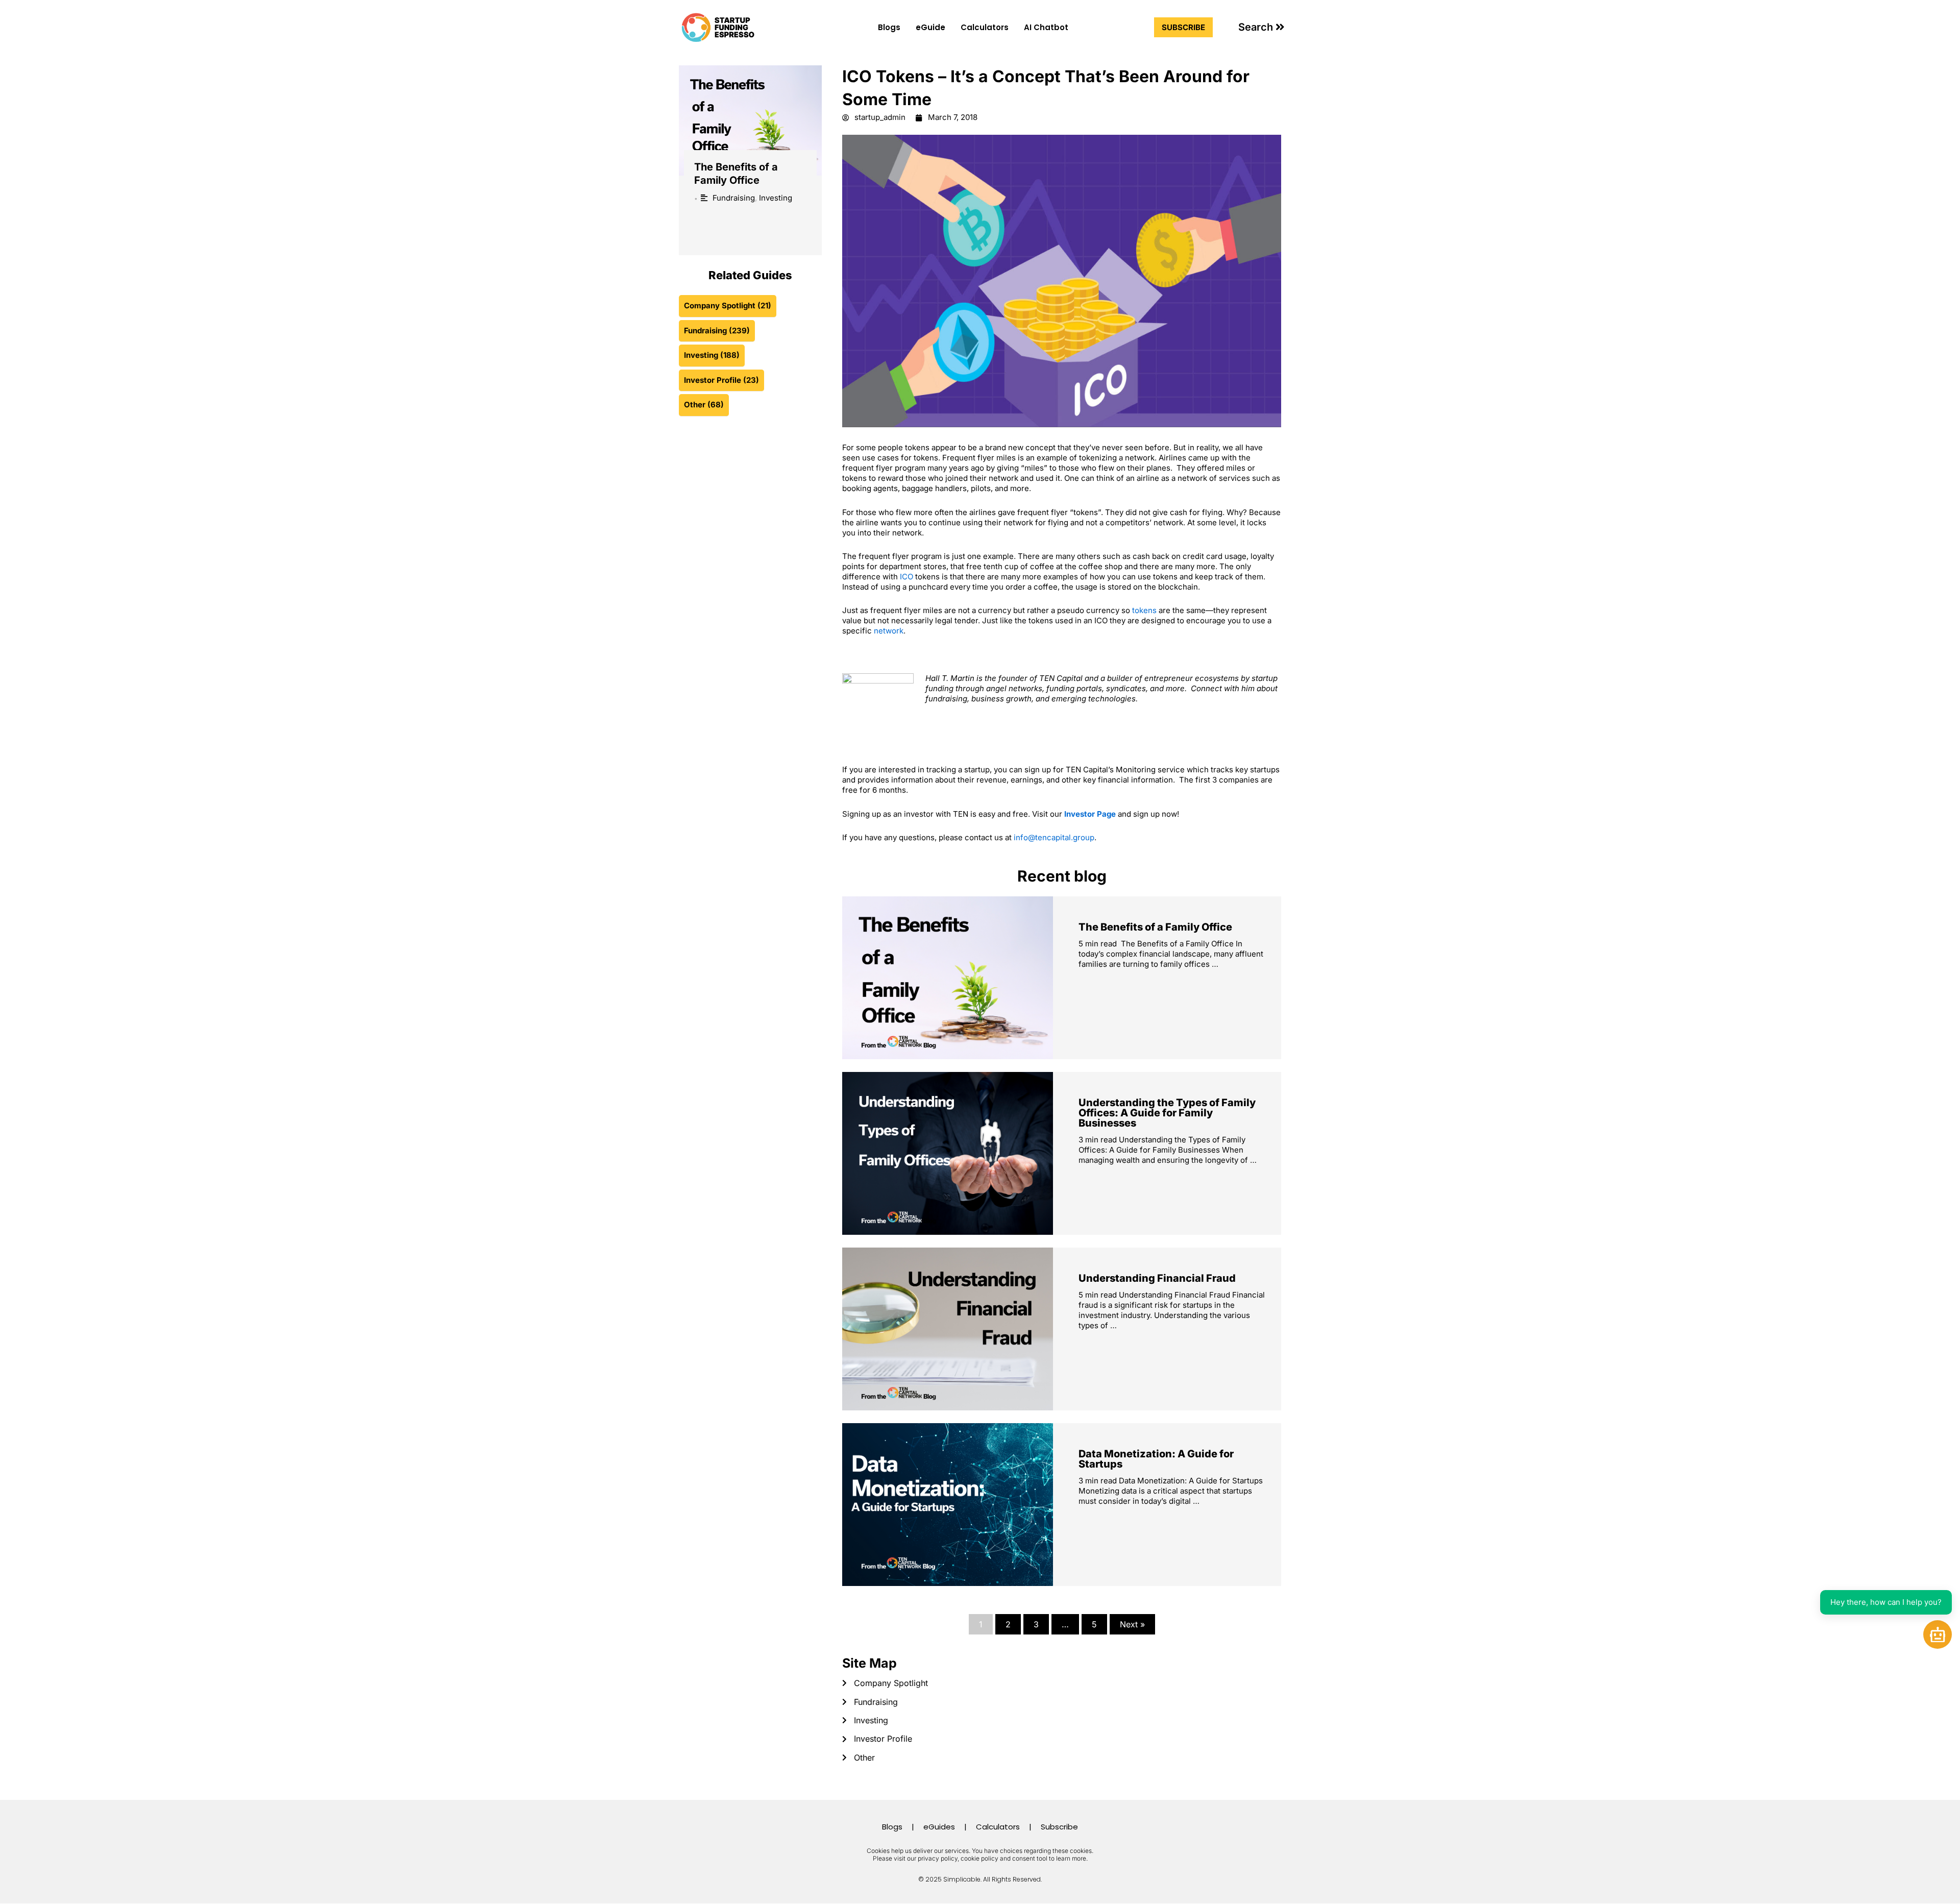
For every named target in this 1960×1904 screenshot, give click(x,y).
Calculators (985, 27)
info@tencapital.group (1054, 837)
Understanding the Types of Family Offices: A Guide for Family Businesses (1167, 1113)
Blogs (889, 27)
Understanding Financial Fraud (1157, 1278)
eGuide (930, 27)
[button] (1261, 27)
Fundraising (734, 198)
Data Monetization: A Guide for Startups (1156, 1459)
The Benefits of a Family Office (1155, 927)
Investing (776, 198)
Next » (1132, 1624)
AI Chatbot (1046, 27)
